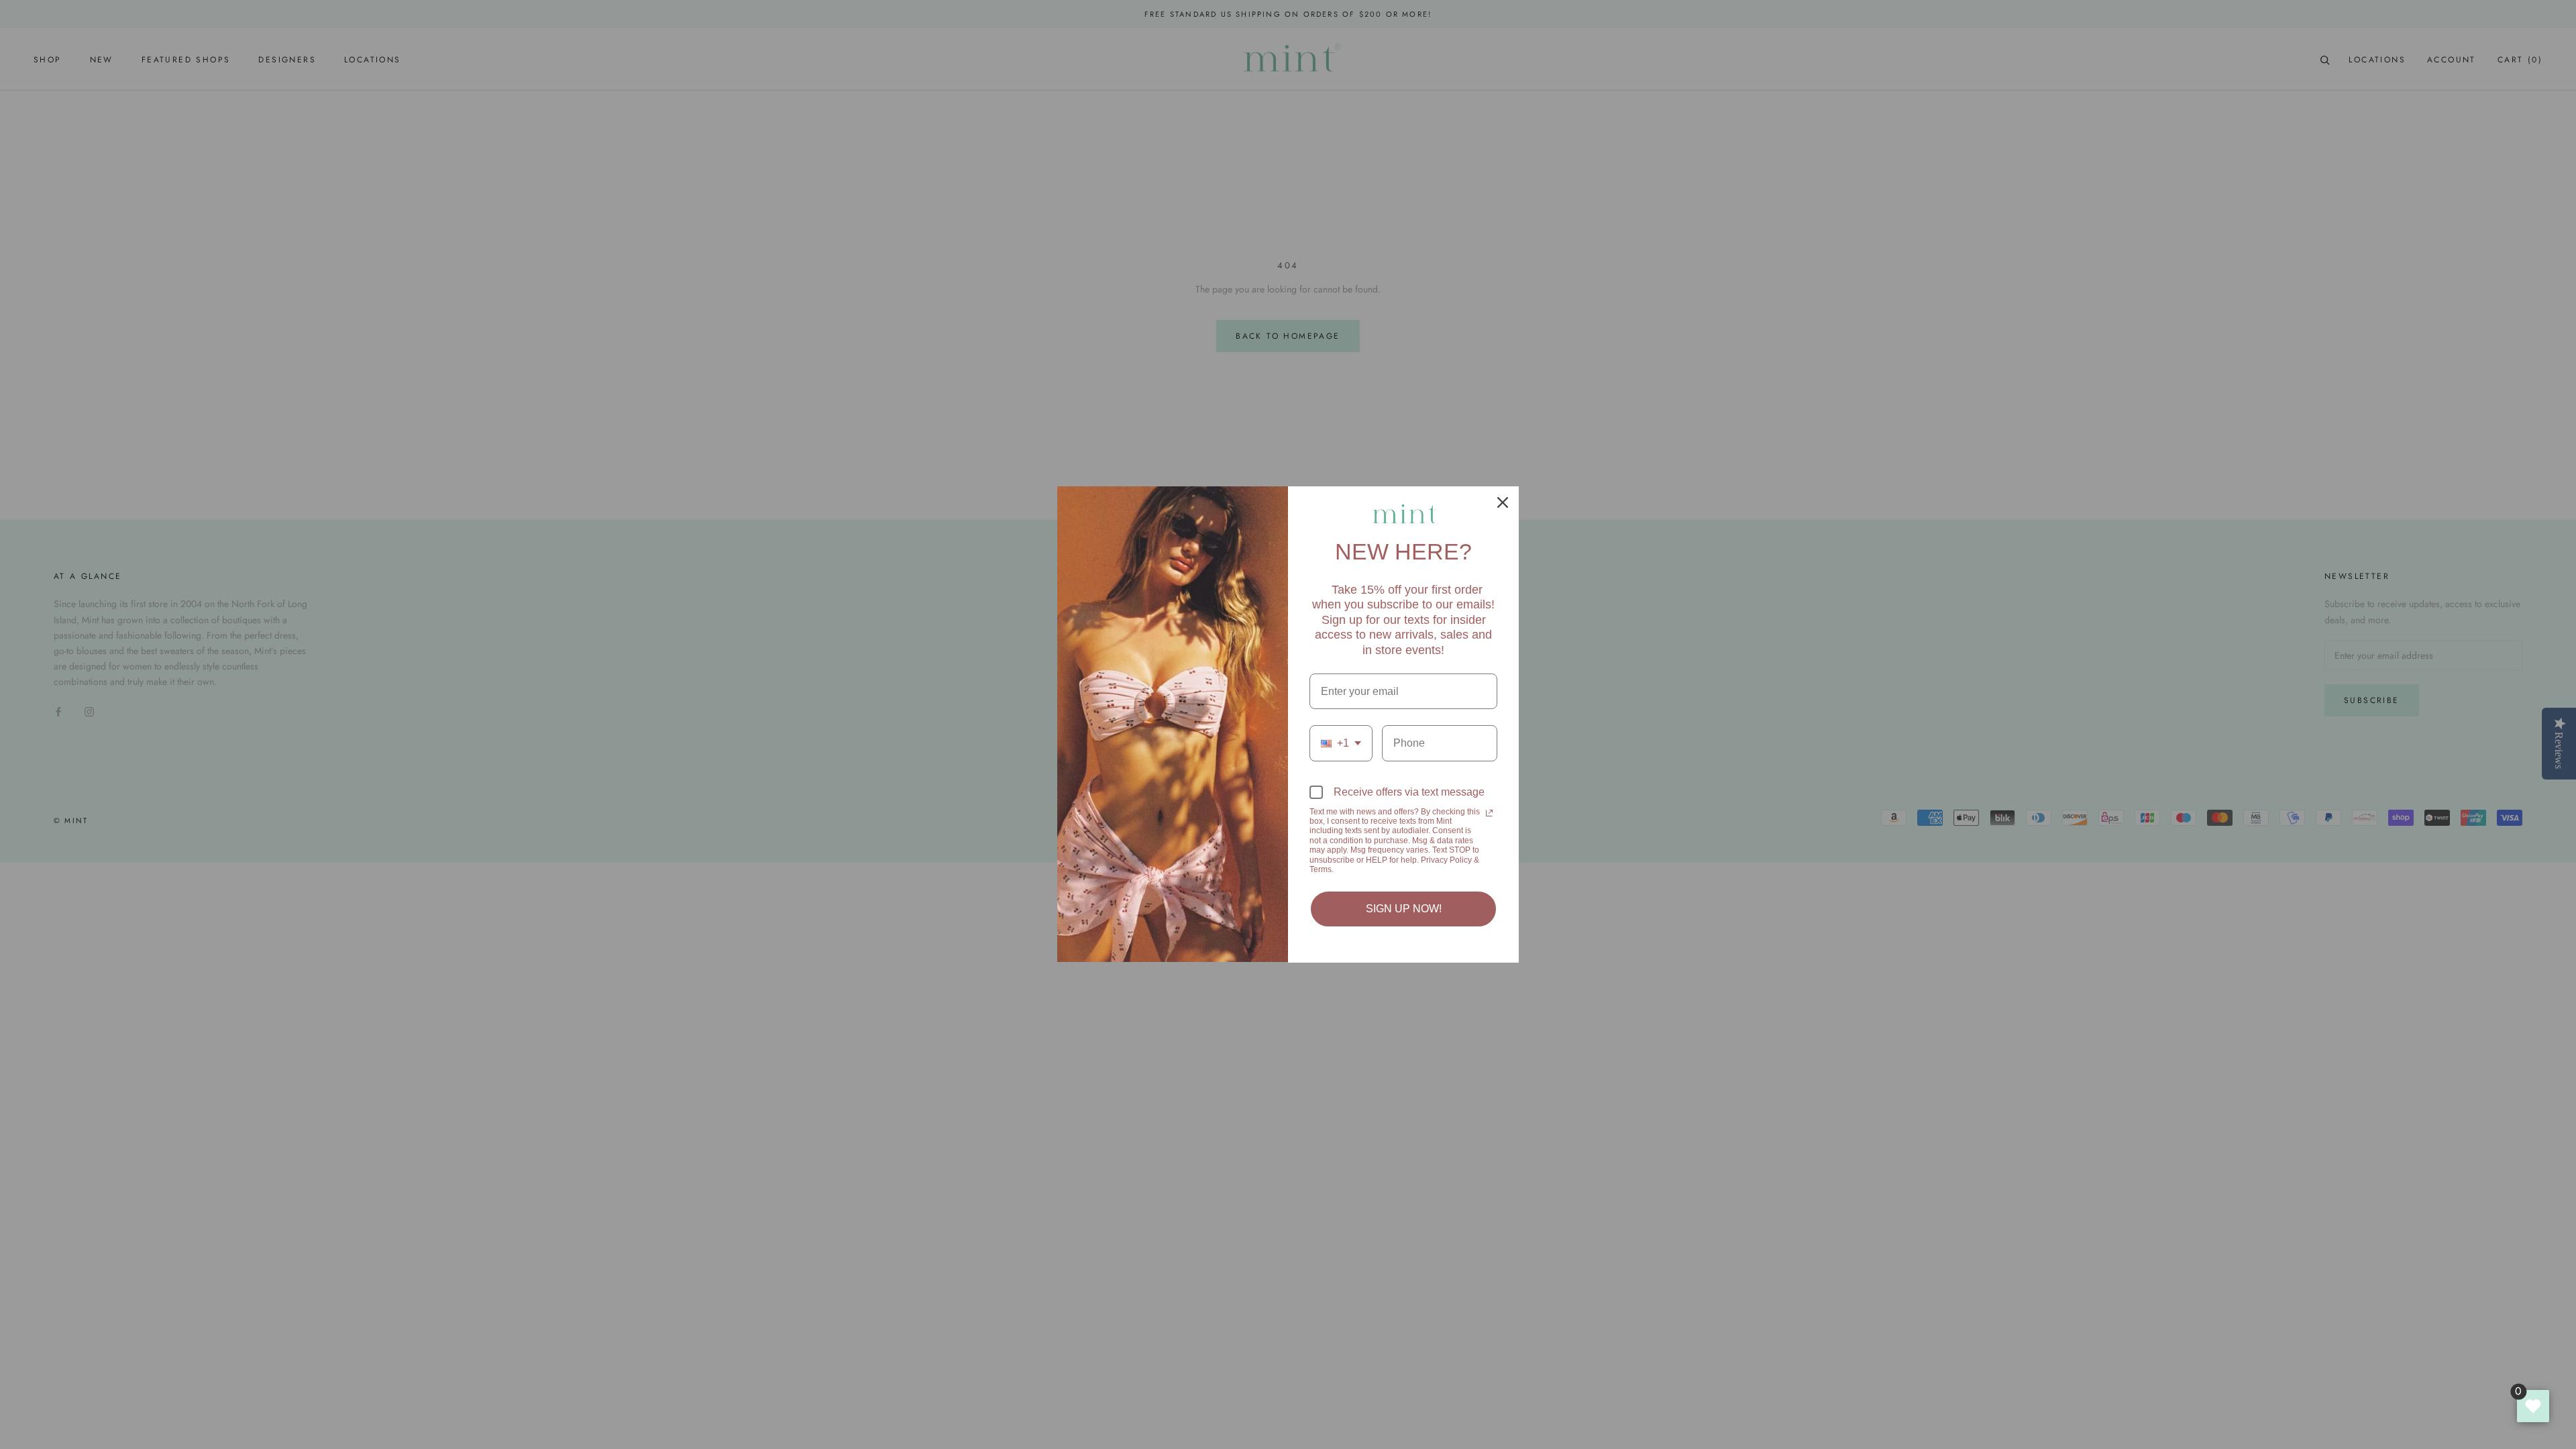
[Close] (1503, 502)
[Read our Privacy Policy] (1489, 813)
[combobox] (1341, 743)
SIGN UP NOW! (1404, 909)
